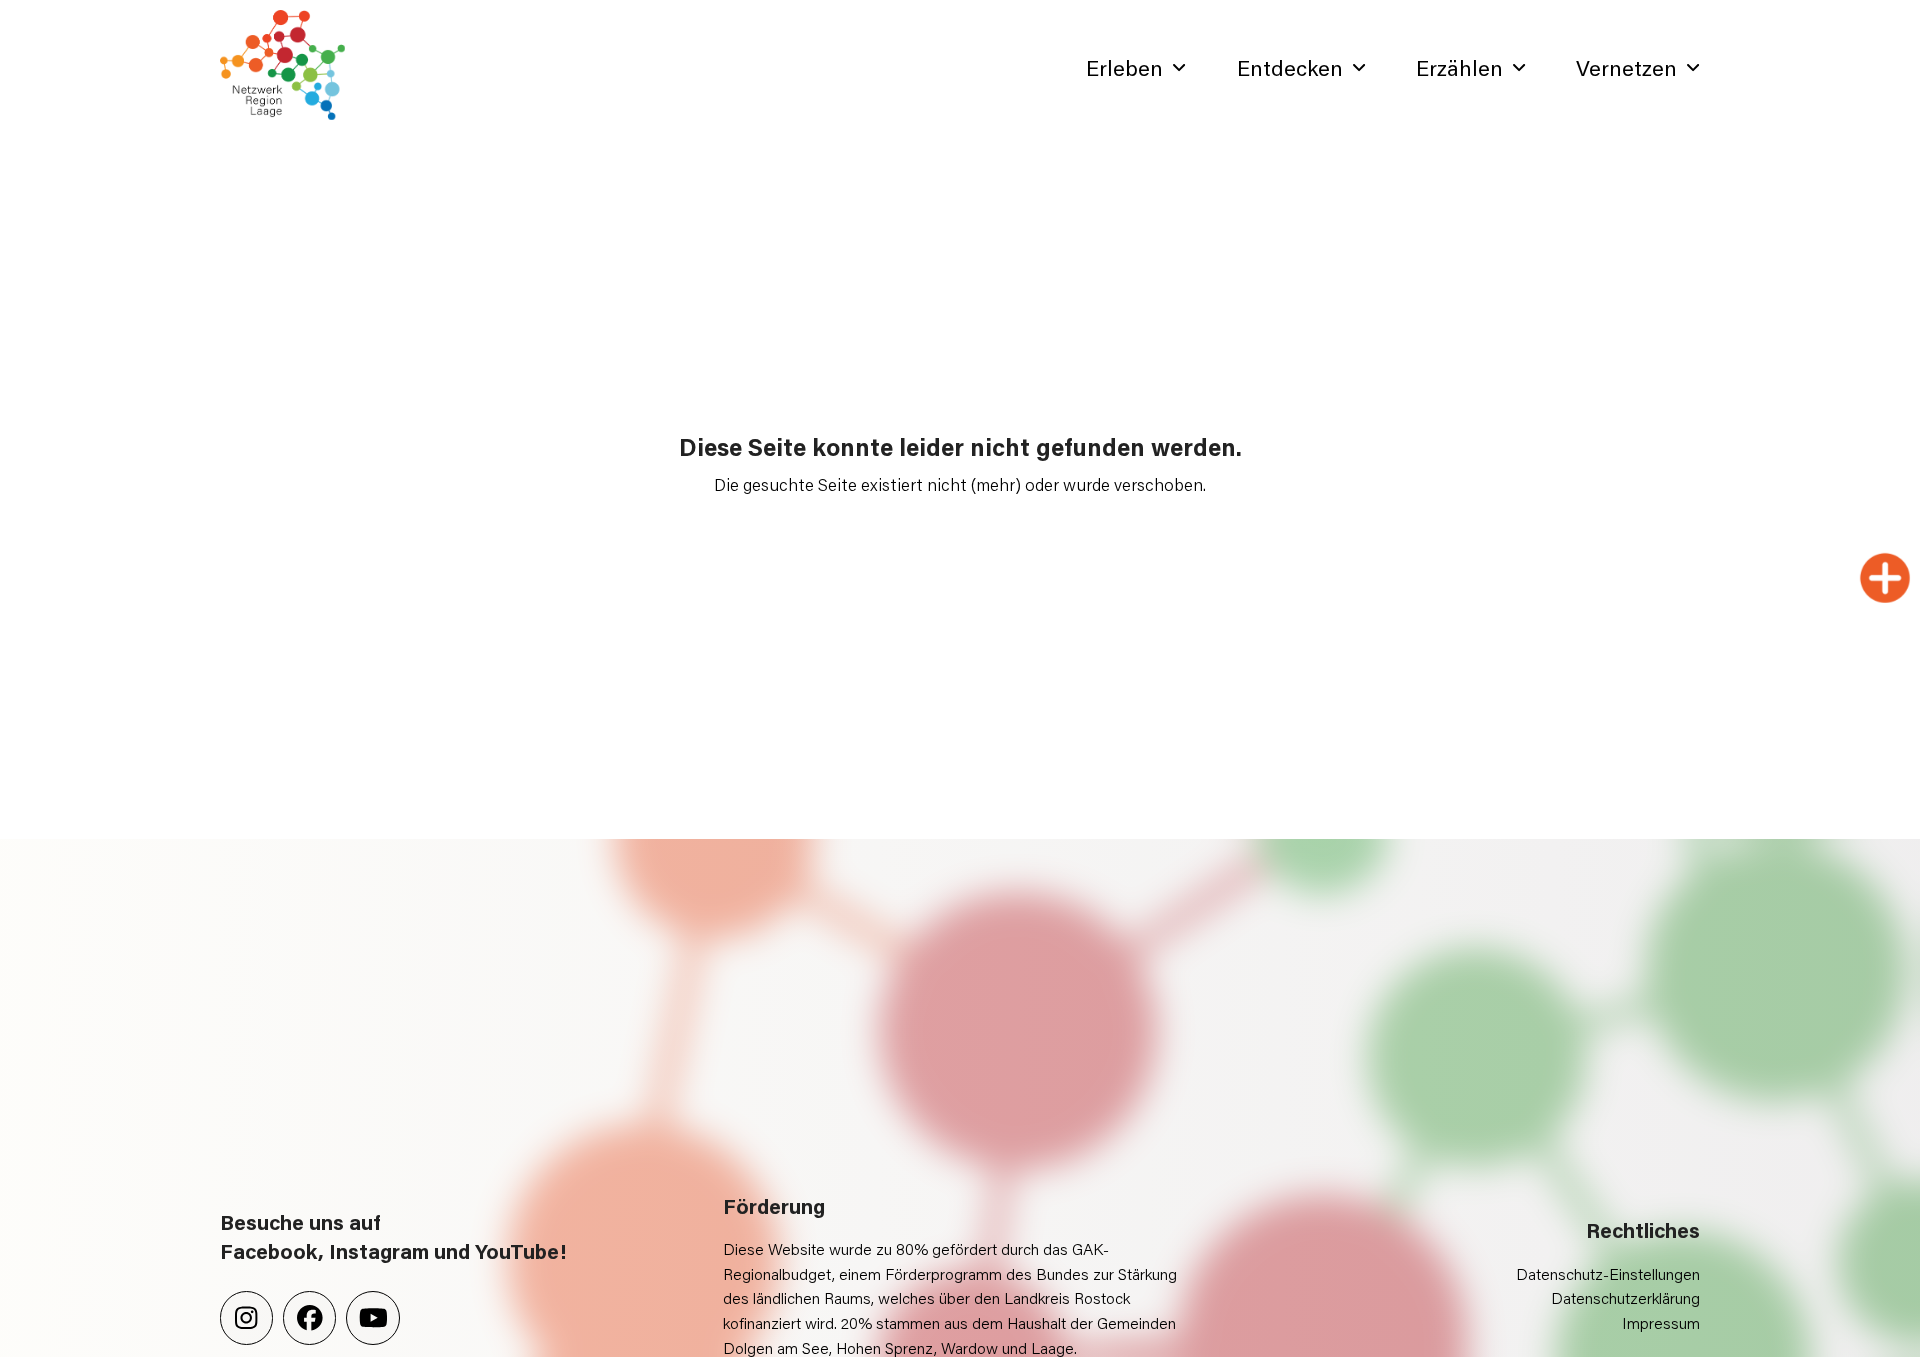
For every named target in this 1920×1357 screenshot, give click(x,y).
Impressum (1661, 1322)
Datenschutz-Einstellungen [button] (1608, 1273)
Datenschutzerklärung (1625, 1297)
